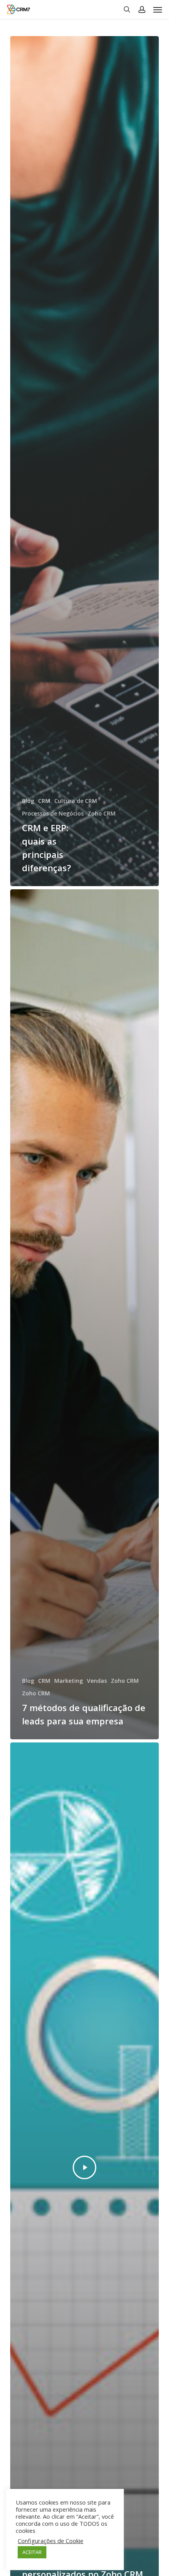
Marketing (69, 1681)
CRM (44, 801)
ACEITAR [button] (32, 2552)
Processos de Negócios (53, 813)
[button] (158, 9)
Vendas (97, 1681)
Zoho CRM (102, 813)
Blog (28, 801)
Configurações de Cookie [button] (51, 2541)
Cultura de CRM (76, 801)
